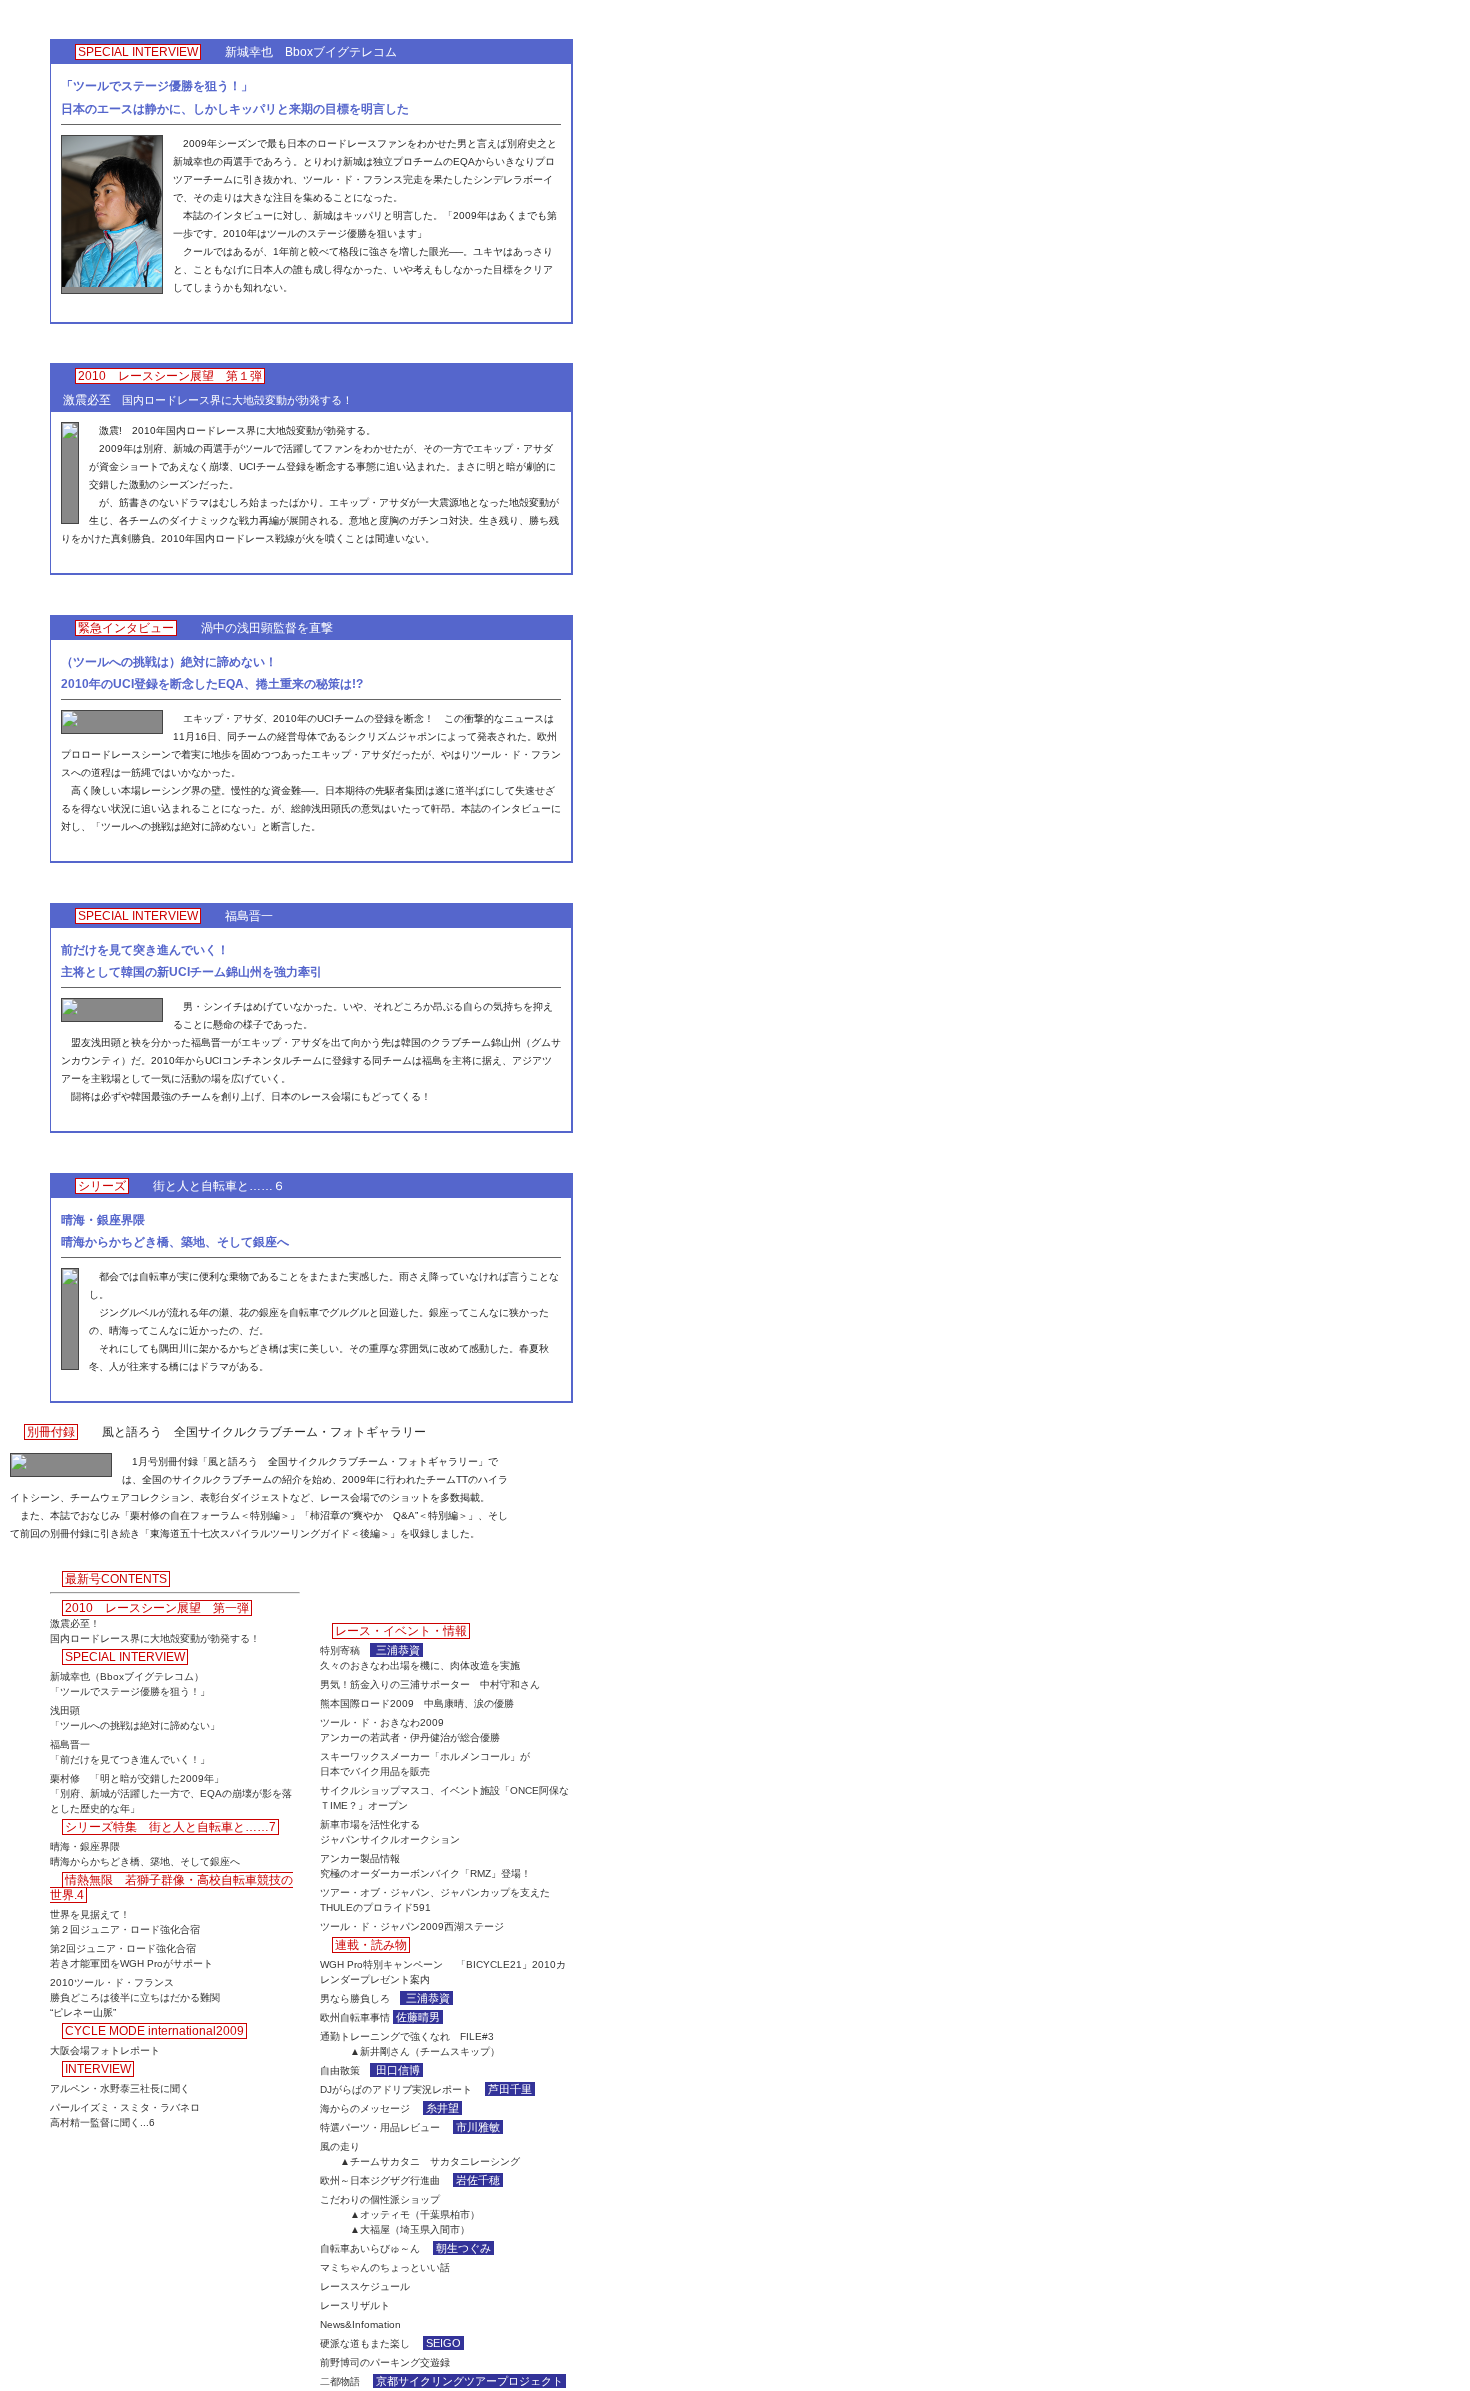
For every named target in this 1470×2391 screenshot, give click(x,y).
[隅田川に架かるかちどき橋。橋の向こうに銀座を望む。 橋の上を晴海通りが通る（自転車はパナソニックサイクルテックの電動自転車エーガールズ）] (70, 1281)
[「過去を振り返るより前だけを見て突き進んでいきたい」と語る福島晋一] (70, 1011)
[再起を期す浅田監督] (70, 723)
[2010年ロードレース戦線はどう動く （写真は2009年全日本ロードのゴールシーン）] (70, 435)
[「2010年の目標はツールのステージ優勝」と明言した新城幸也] (112, 283)
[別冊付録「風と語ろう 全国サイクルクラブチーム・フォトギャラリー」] (19, 1466)
